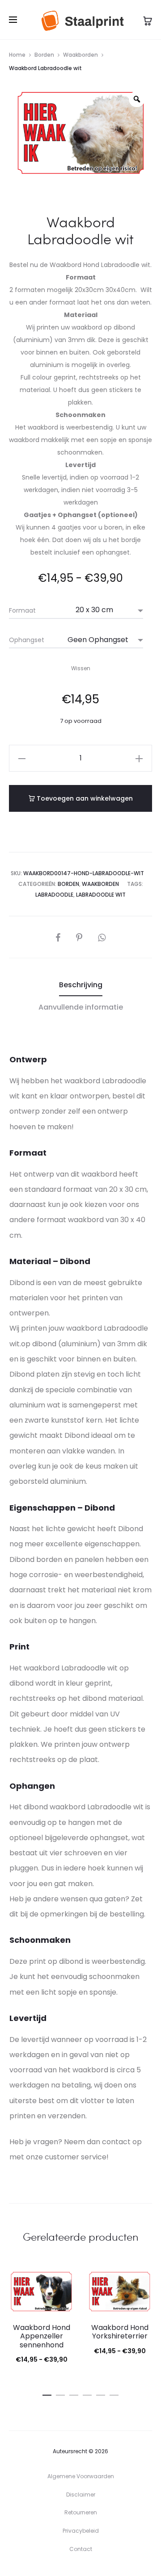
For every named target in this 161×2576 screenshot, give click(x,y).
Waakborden (80, 55)
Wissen (81, 668)
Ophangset (27, 640)
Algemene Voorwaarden (81, 2476)
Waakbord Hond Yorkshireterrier (120, 2332)
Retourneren (81, 2512)
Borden (44, 55)
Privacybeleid (81, 2531)
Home (17, 55)
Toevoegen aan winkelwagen (84, 798)
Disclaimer (81, 2495)
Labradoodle (54, 895)
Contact (81, 2549)
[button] (22, 758)
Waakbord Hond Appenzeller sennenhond (42, 2336)
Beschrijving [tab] (81, 985)
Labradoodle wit (101, 895)
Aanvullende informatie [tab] (81, 1007)
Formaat (22, 610)
